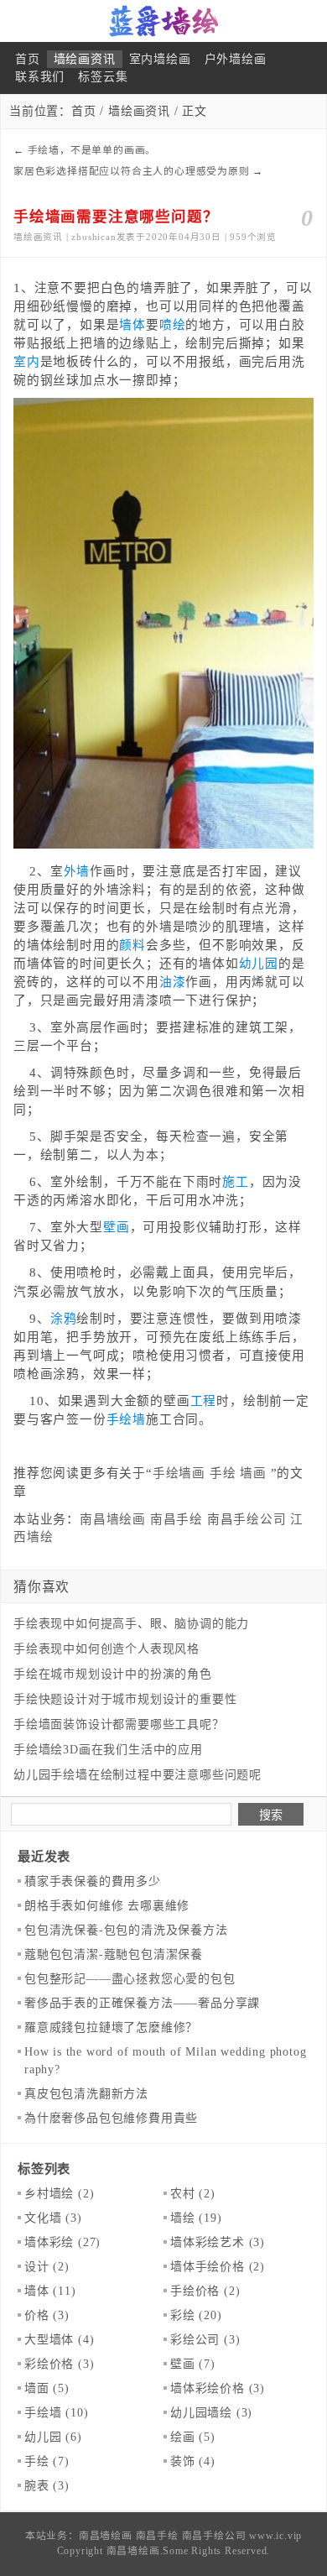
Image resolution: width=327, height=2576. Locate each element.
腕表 (47, 2486)
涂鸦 (64, 1319)
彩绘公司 (205, 2340)
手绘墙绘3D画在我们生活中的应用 (108, 1750)
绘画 (193, 2437)
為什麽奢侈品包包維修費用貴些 (111, 2118)
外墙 (77, 871)
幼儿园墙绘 (211, 2413)
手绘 (223, 1473)
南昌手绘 (176, 1519)
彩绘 (196, 2315)
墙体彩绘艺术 (218, 2242)
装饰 (193, 2461)
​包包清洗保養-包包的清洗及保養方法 (126, 1930)
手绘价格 (205, 2291)
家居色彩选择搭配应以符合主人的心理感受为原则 (132, 171)
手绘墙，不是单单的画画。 (92, 150)
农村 (193, 2194)
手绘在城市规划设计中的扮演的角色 (113, 1674)
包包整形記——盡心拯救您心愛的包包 (130, 1979)
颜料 (132, 945)
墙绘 (196, 2218)
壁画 (117, 1227)
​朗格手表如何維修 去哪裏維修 (107, 1906)
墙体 (132, 325)
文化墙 (53, 2218)
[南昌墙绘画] (163, 21)
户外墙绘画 (236, 59)
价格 (47, 2315)
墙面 (47, 2388)
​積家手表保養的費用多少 (93, 1881)
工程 (204, 1401)
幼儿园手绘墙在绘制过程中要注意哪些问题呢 (138, 1775)
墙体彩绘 (62, 2242)
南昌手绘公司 (247, 1519)
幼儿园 (259, 964)
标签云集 (103, 77)
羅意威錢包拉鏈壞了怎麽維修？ (111, 2027)
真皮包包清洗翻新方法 (86, 2094)
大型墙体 (59, 2340)
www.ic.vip (275, 2536)
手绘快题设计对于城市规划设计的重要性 (125, 1699)
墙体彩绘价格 (218, 2388)
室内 (27, 362)
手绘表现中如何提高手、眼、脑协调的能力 (131, 1624)
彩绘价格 (59, 2364)
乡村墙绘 (59, 2194)
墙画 (253, 1473)
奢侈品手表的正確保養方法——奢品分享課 (142, 2003)
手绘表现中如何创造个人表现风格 (106, 1649)
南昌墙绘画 (113, 1519)
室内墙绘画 (160, 59)
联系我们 (40, 77)
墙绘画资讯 (85, 59)
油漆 (173, 982)
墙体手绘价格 (218, 2267)
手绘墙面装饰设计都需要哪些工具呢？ (119, 1724)
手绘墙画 (179, 1473)
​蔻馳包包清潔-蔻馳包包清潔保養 (114, 1954)
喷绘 (173, 325)
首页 (28, 59)
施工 (236, 1182)
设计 (47, 2267)
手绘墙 (126, 1419)
